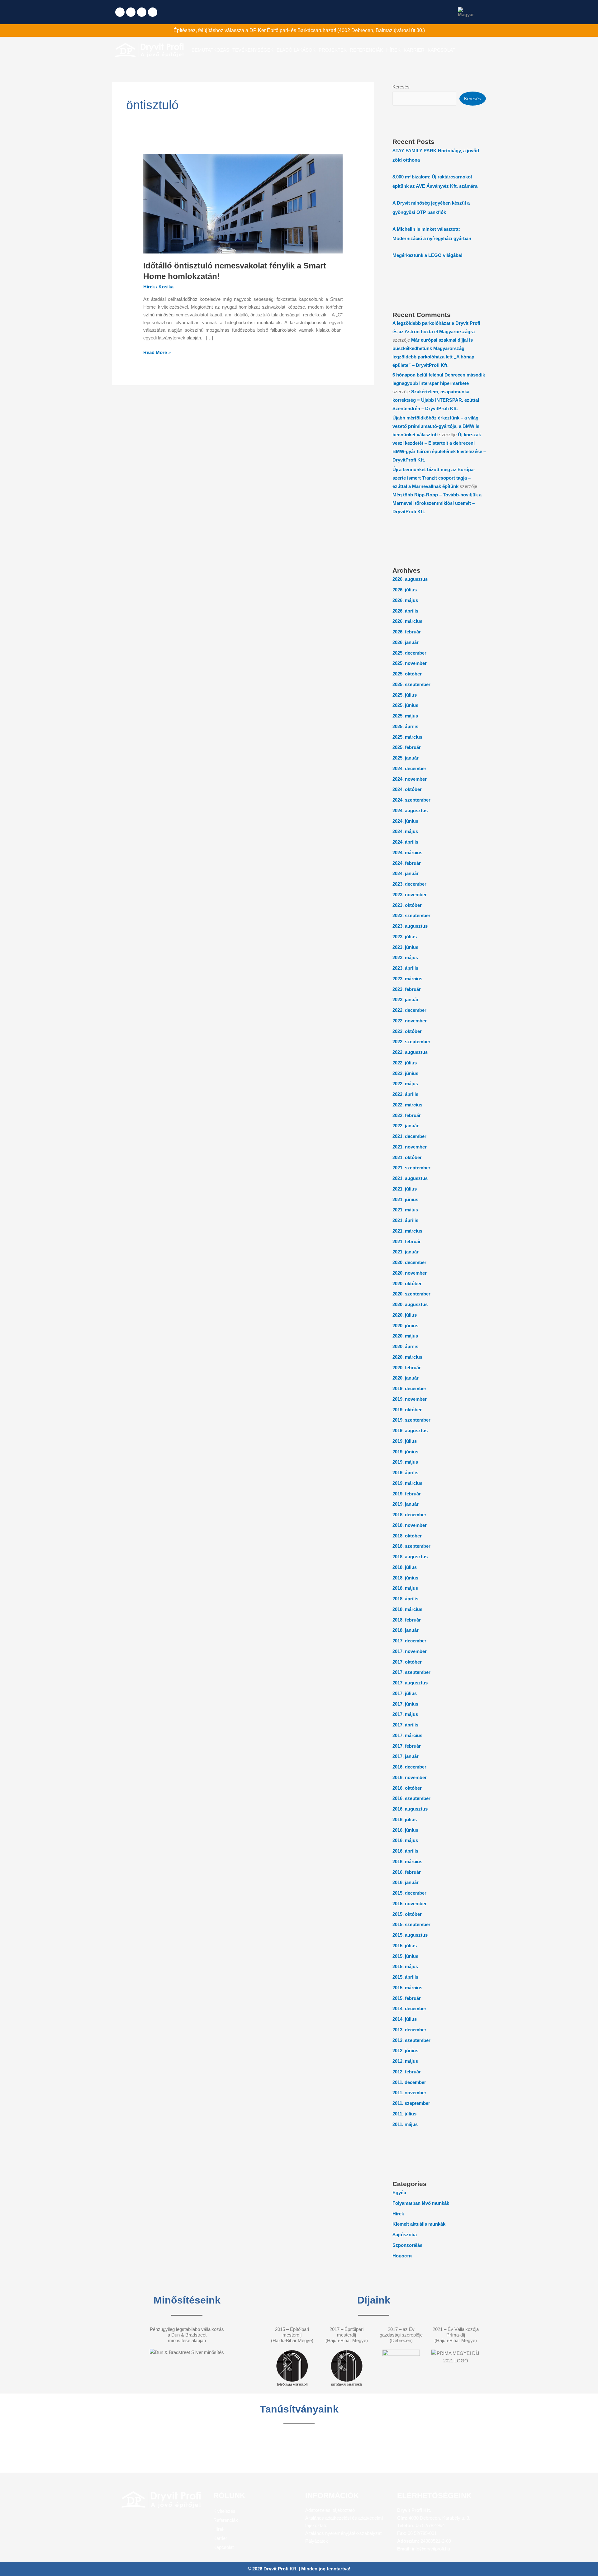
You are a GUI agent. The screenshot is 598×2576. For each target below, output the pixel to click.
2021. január (406, 1252)
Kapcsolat (223, 2547)
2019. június (405, 1452)
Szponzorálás (407, 2245)
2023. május (405, 957)
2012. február (407, 2072)
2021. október (407, 1157)
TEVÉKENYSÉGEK (253, 50)
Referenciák (226, 2520)
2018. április (405, 1599)
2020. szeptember (411, 1294)
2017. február (407, 1746)
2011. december (409, 2082)
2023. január (406, 999)
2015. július (405, 1946)
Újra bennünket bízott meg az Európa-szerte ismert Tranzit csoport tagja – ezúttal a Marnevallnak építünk (434, 478)
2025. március (407, 737)
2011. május (405, 2124)
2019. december (409, 1388)
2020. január (406, 1378)
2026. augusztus (410, 579)
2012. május (405, 2061)
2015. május (405, 1966)
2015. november (410, 1904)
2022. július (405, 1063)
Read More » (157, 352)
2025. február (407, 747)
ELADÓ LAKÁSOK (296, 50)
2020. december (409, 1262)
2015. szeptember (411, 1924)
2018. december (409, 1515)
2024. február (407, 863)
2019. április (405, 1473)
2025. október (407, 674)
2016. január (406, 1882)
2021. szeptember (411, 1168)
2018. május (405, 1588)
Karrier (220, 2538)
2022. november (410, 1021)
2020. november (410, 1273)
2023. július (405, 937)
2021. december (409, 1136)
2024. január (406, 873)
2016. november (410, 1777)
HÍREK (393, 50)
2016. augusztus (410, 1809)
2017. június (405, 1704)
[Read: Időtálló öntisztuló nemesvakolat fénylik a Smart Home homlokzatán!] (243, 203)
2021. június (405, 1199)
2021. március (407, 1231)
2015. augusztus (410, 1935)
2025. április (405, 726)
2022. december (409, 1010)
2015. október (407, 1914)
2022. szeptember (411, 1042)
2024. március (407, 852)
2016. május (405, 1840)
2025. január (406, 758)
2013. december (409, 2030)
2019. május (405, 1462)
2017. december (409, 1641)
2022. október (407, 1031)
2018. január (406, 1630)
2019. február (407, 1494)
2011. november (409, 2093)
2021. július (405, 1189)
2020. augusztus (410, 1304)
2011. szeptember (411, 2103)
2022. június (405, 1073)
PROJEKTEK (333, 50)
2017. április (405, 1725)
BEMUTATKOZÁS (210, 50)
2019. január (406, 1504)
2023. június (405, 947)
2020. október (407, 1283)
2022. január (406, 1126)
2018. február (407, 1620)
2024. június (405, 821)
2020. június (405, 1326)
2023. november (410, 895)
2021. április (405, 1220)
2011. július (404, 2114)
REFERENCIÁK (366, 50)
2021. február (407, 1241)
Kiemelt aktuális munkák (419, 2224)
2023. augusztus (410, 926)
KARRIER (414, 50)
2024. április (405, 842)
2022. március (407, 1105)
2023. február (407, 989)
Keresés (401, 87)
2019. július (405, 1441)
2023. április (405, 968)
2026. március (407, 621)
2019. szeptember (411, 1420)
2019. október (407, 1410)
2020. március (407, 1357)
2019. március (407, 1483)
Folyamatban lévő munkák (421, 2203)
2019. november (410, 1399)
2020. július (405, 1315)
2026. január (406, 642)
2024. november (410, 779)
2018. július (405, 1567)
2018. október (407, 1536)
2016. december (409, 1767)
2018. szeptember (411, 1546)
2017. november (410, 1651)
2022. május (405, 1084)
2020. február (407, 1368)
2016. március (407, 1861)
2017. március (407, 1735)
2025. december (409, 653)
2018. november (410, 1525)
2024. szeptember (411, 800)
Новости (402, 2256)
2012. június (405, 2050)
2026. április (405, 611)
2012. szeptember (411, 2040)
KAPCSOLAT (441, 50)
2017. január (406, 1756)
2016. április (405, 1851)
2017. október (407, 1662)
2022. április (405, 1094)
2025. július (405, 695)
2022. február (407, 1115)
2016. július (405, 1819)
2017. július (405, 1693)
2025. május (405, 716)
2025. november (410, 663)
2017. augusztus (410, 1683)
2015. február (407, 1998)
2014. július (405, 2019)
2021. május (405, 1210)
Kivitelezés (224, 2511)
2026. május (405, 600)
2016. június (405, 1830)
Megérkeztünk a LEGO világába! (427, 255)
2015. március (407, 1988)
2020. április (405, 1346)
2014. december (409, 2008)
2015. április (405, 1977)
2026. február (407, 632)
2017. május (405, 1714)
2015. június (405, 1956)
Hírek (149, 287)
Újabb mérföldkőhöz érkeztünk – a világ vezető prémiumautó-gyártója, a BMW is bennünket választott (436, 426)
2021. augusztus (410, 1178)
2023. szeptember (411, 915)
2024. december (409, 768)
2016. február (407, 1872)
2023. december (409, 884)
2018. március (407, 1609)
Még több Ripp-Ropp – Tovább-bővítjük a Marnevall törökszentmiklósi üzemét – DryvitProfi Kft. (437, 503)
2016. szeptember (411, 1798)
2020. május (405, 1336)
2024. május (405, 831)
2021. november (410, 1147)
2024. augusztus (410, 810)
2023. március (407, 979)
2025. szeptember (411, 684)
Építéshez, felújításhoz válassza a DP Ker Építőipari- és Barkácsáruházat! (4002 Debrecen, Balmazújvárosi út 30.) (299, 30)
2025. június (405, 705)
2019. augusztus (410, 1430)
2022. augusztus (410, 1052)
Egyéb (399, 2192)
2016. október (407, 1788)
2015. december (409, 1893)
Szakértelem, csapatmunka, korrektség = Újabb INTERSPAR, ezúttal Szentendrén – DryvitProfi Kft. (436, 400)
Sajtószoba (405, 2235)
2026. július (405, 590)
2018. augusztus (410, 1557)
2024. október (407, 789)
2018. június (405, 1578)
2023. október (407, 905)
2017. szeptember (411, 1672)
